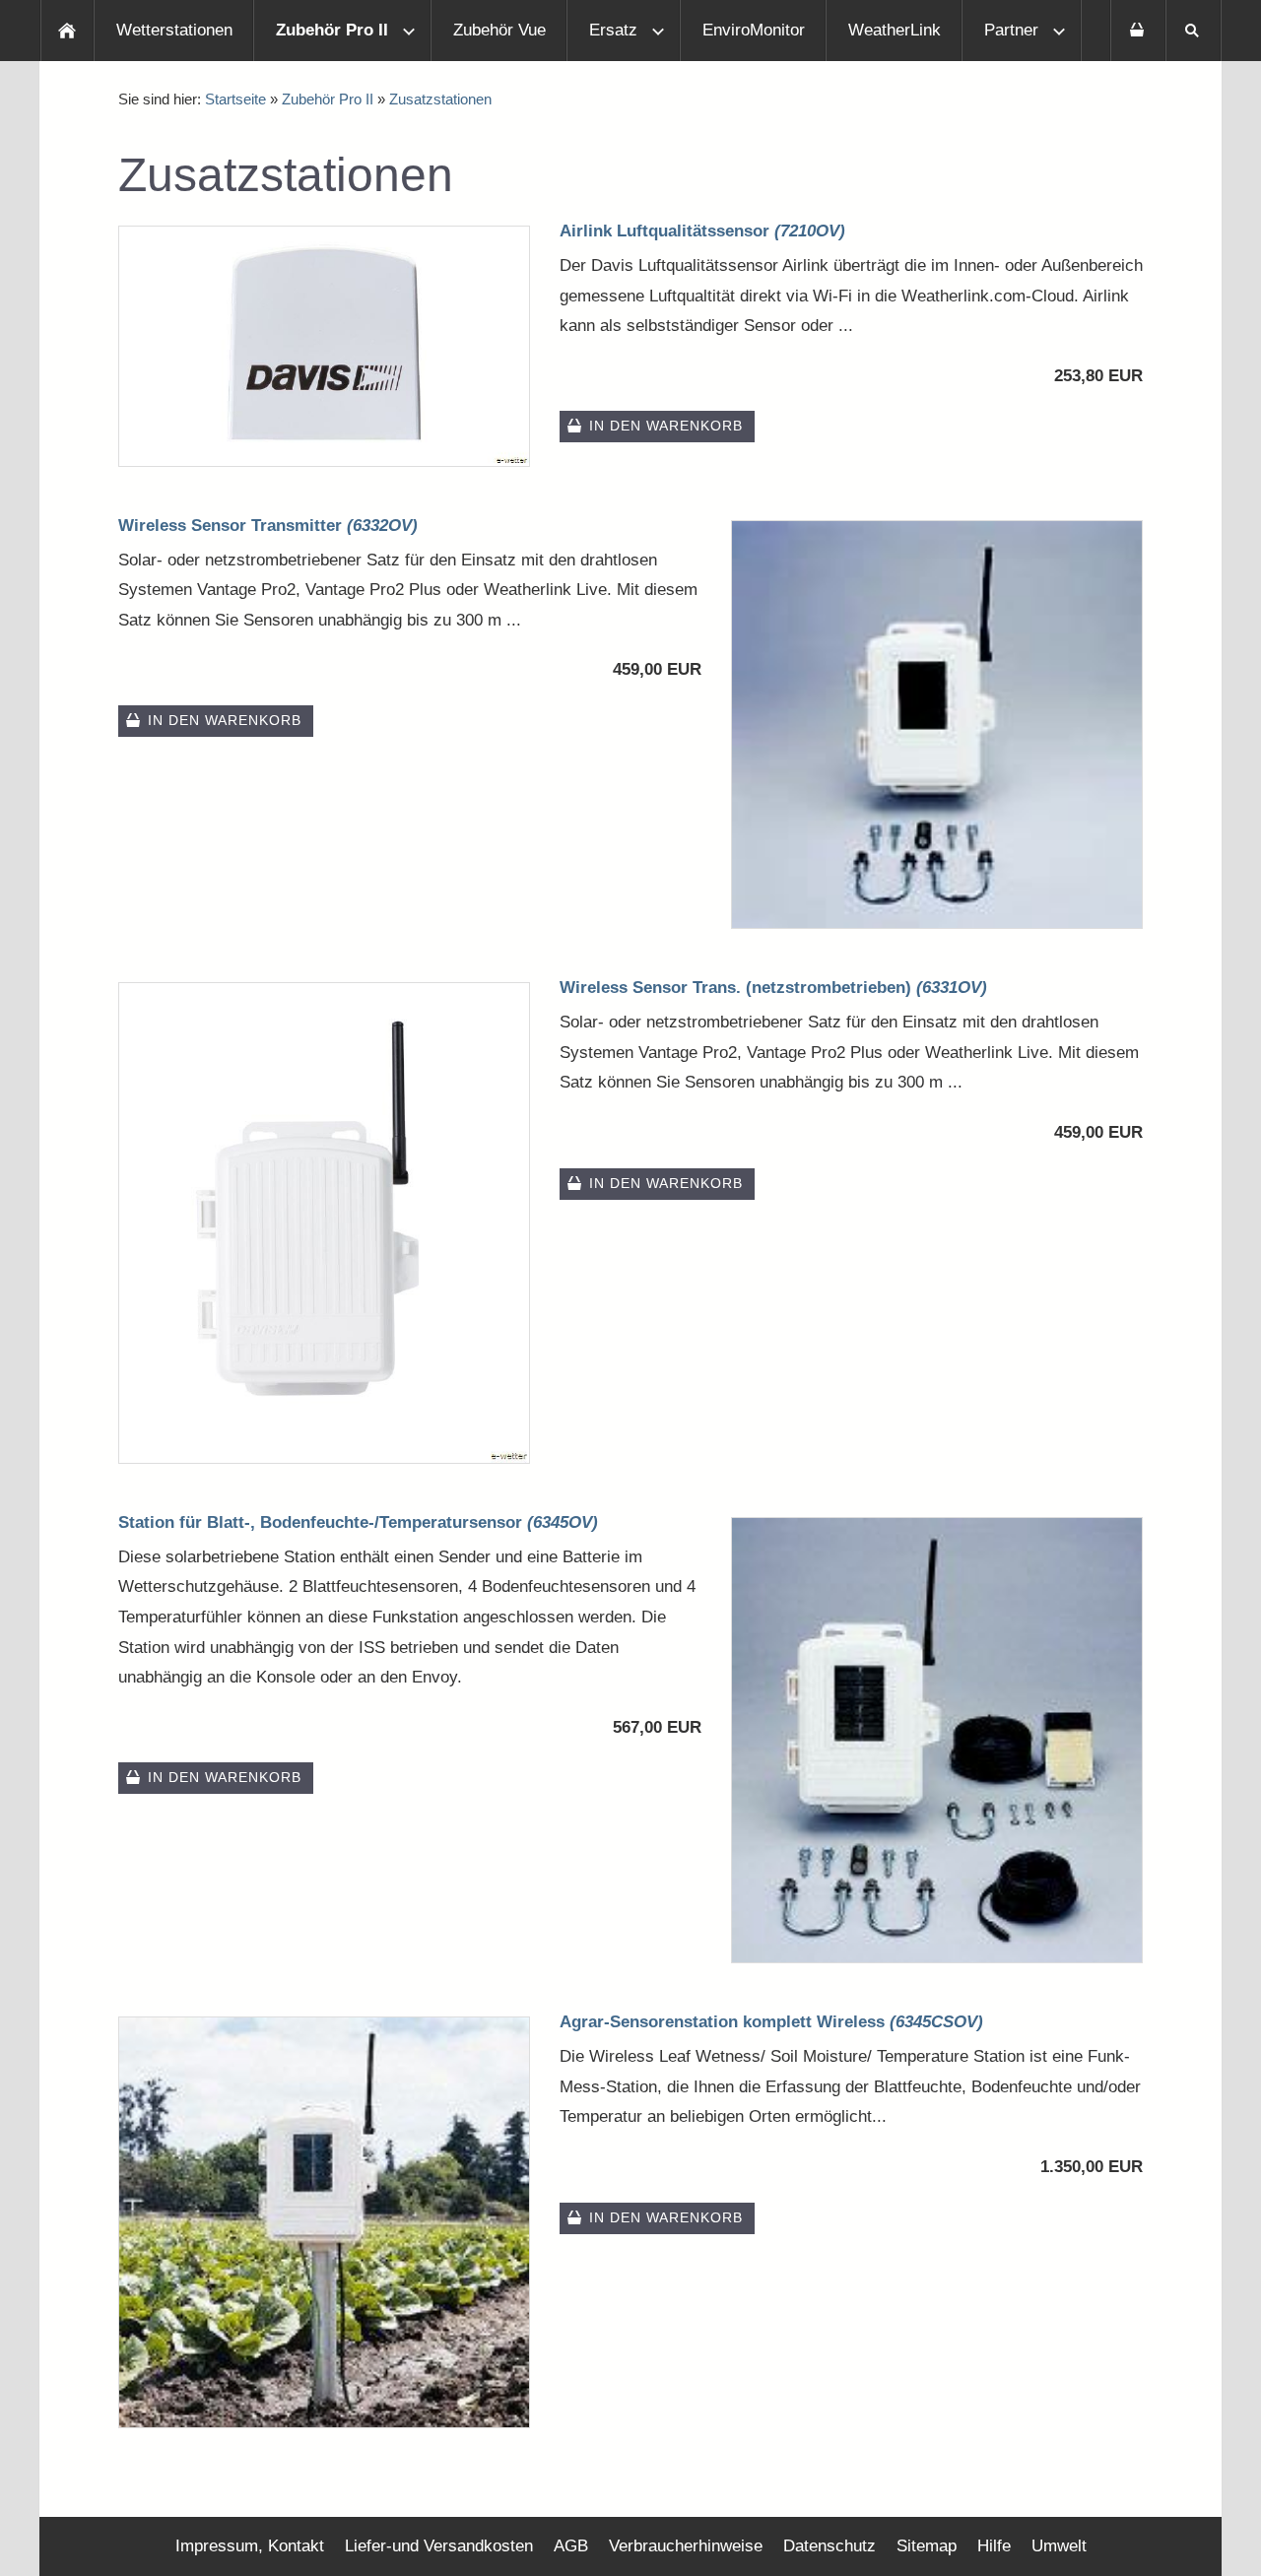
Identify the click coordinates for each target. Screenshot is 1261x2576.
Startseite (235, 99)
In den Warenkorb (666, 426)
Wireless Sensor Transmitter (268, 526)
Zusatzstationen (440, 99)
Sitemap (927, 2546)
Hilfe (994, 2546)
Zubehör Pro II (328, 99)
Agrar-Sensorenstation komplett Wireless (771, 2022)
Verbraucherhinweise (686, 2546)
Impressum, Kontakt (250, 2546)
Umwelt (1059, 2546)
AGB (571, 2546)
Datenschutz (830, 2546)
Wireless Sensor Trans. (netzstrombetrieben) (773, 988)
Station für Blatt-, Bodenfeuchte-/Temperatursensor (358, 1522)
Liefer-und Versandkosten (439, 2546)
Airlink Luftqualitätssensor (702, 231)
